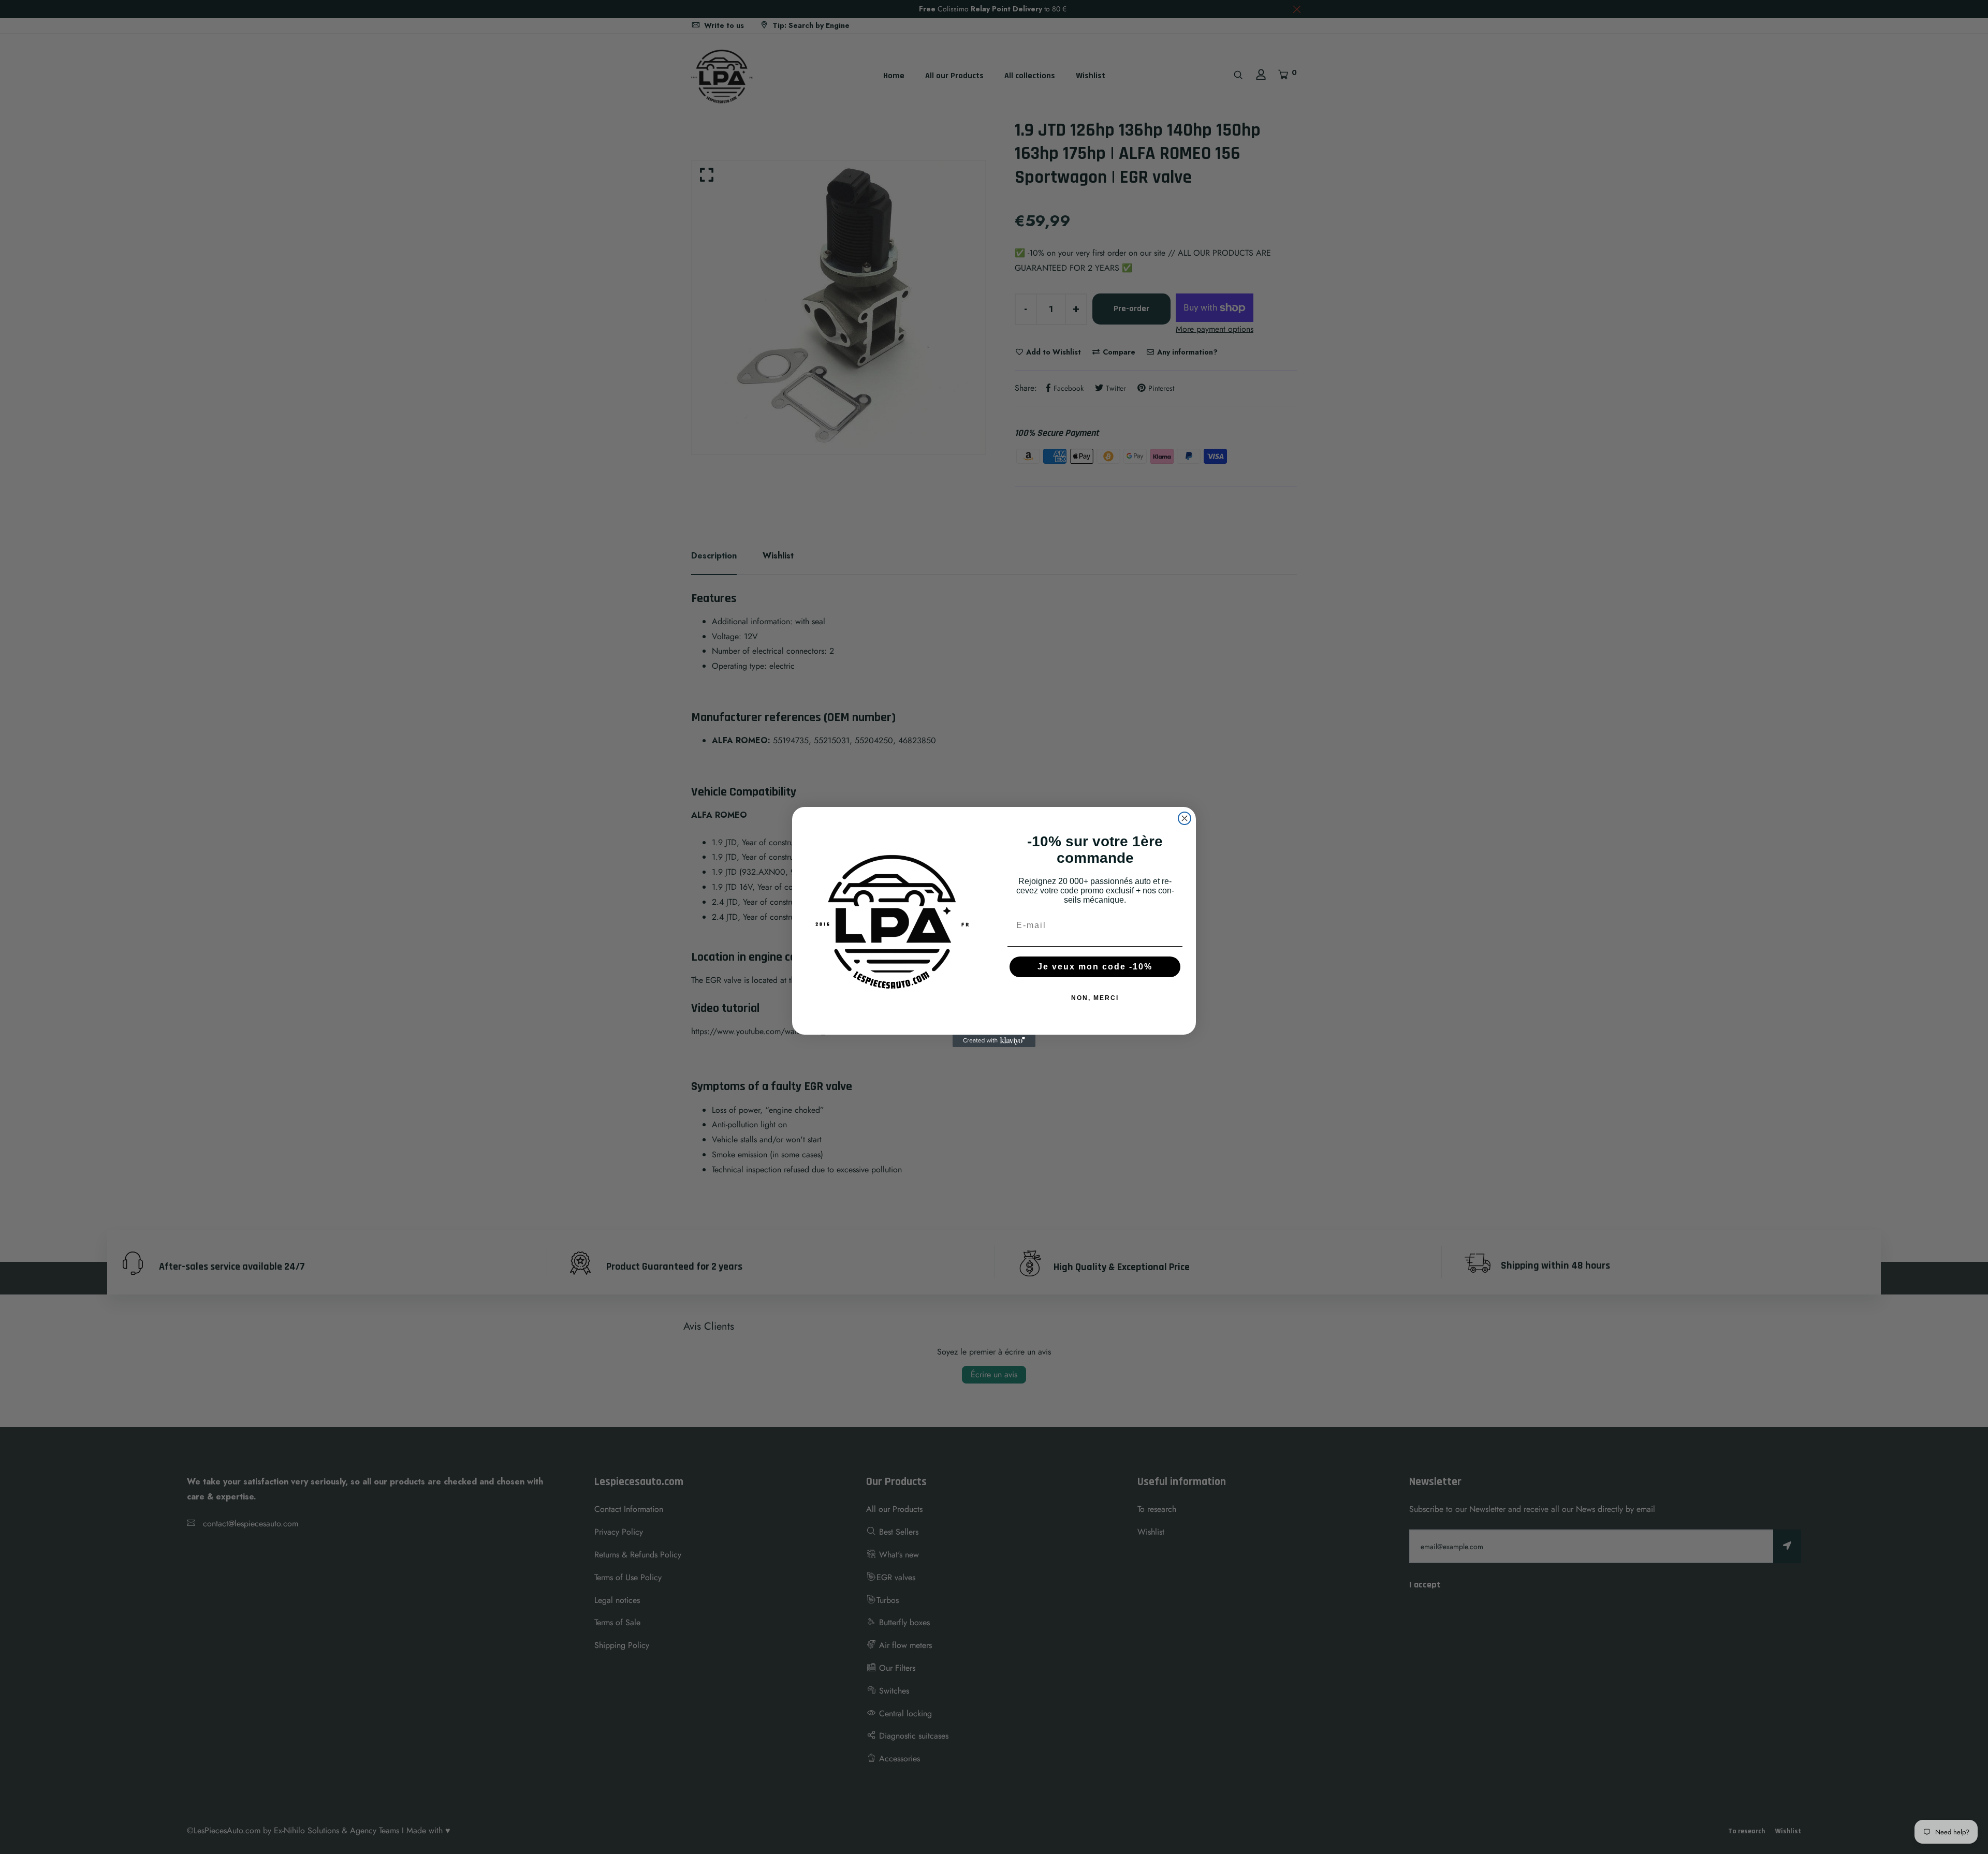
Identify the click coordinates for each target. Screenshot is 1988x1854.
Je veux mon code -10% (1095, 967)
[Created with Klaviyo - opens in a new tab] (994, 1041)
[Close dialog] (1185, 818)
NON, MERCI (1095, 998)
